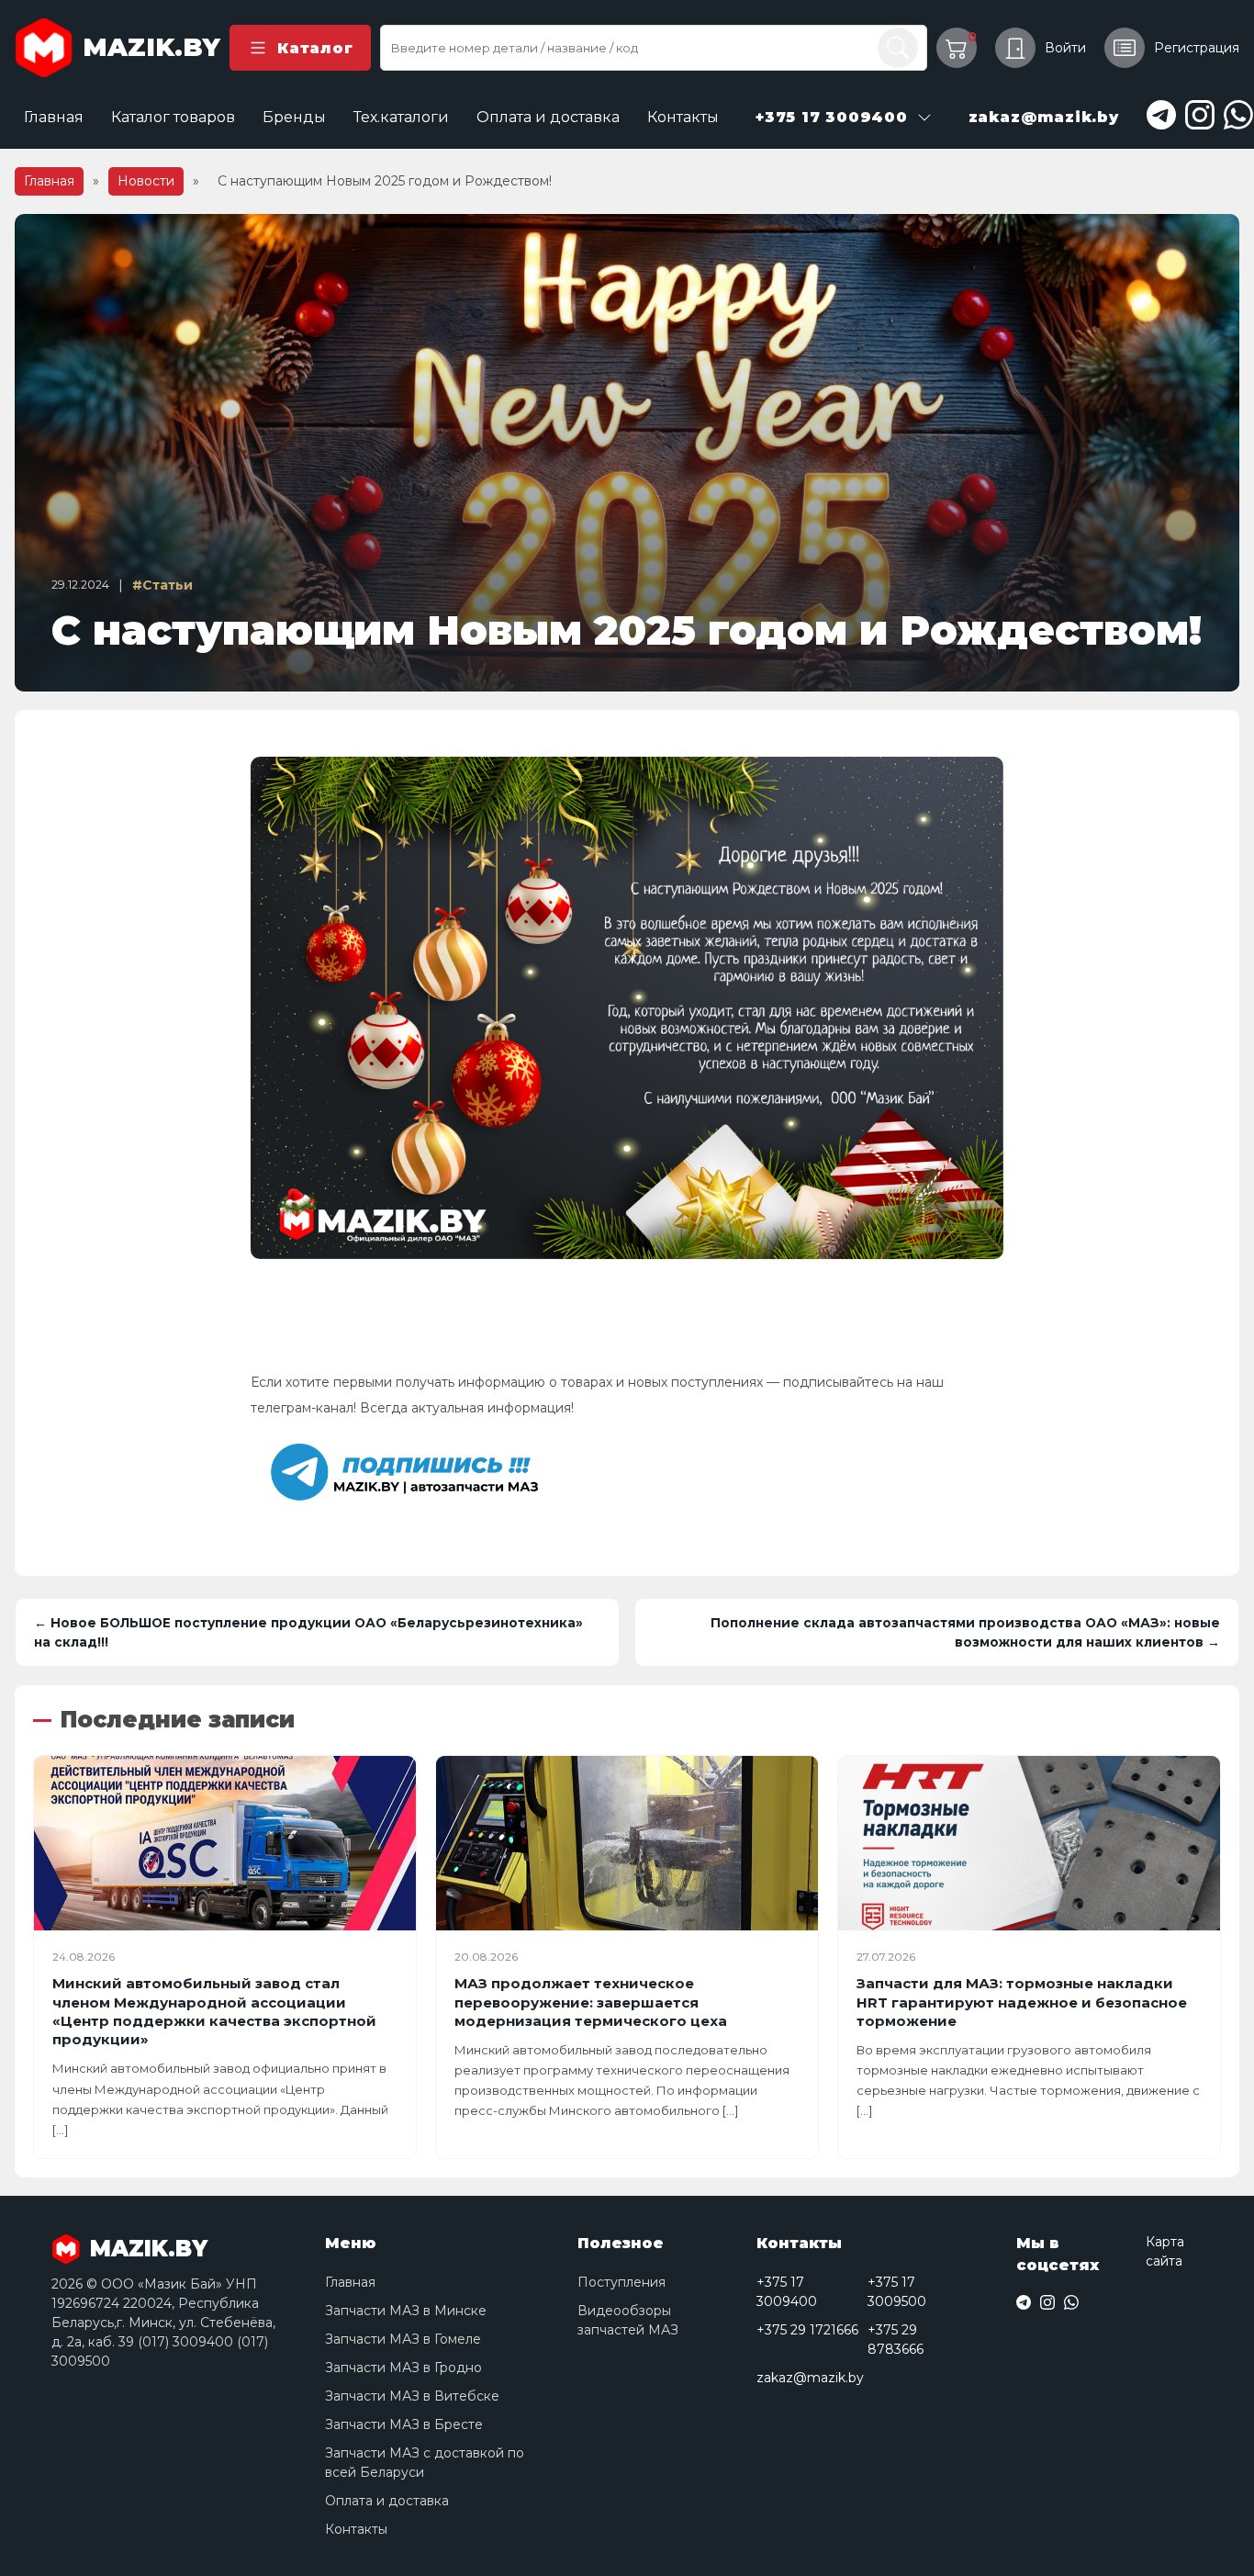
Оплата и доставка (548, 117)
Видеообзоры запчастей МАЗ (628, 2320)
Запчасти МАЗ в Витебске (412, 2396)
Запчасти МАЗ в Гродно (403, 2368)
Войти (1065, 48)
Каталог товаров (173, 117)
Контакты (683, 117)
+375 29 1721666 (807, 2330)
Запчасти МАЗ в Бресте (404, 2424)
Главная (54, 117)
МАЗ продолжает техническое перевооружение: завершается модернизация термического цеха (591, 2002)
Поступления (621, 2282)
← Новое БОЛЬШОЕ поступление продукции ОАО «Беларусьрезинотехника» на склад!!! (308, 1632)
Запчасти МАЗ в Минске (406, 2311)
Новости (146, 181)
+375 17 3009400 (787, 2292)
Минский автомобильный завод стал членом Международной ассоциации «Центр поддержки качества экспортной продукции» (214, 2011)
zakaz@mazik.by (810, 2378)
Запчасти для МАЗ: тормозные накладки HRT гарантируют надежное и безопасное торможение (1022, 2002)
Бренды (294, 117)
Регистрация (1197, 48)
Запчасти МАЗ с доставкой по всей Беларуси (425, 2463)
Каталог (315, 48)
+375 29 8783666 (896, 2340)
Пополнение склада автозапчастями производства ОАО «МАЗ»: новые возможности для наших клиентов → (965, 1632)
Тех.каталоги (401, 117)
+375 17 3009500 (897, 2292)
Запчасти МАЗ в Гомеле (403, 2339)
